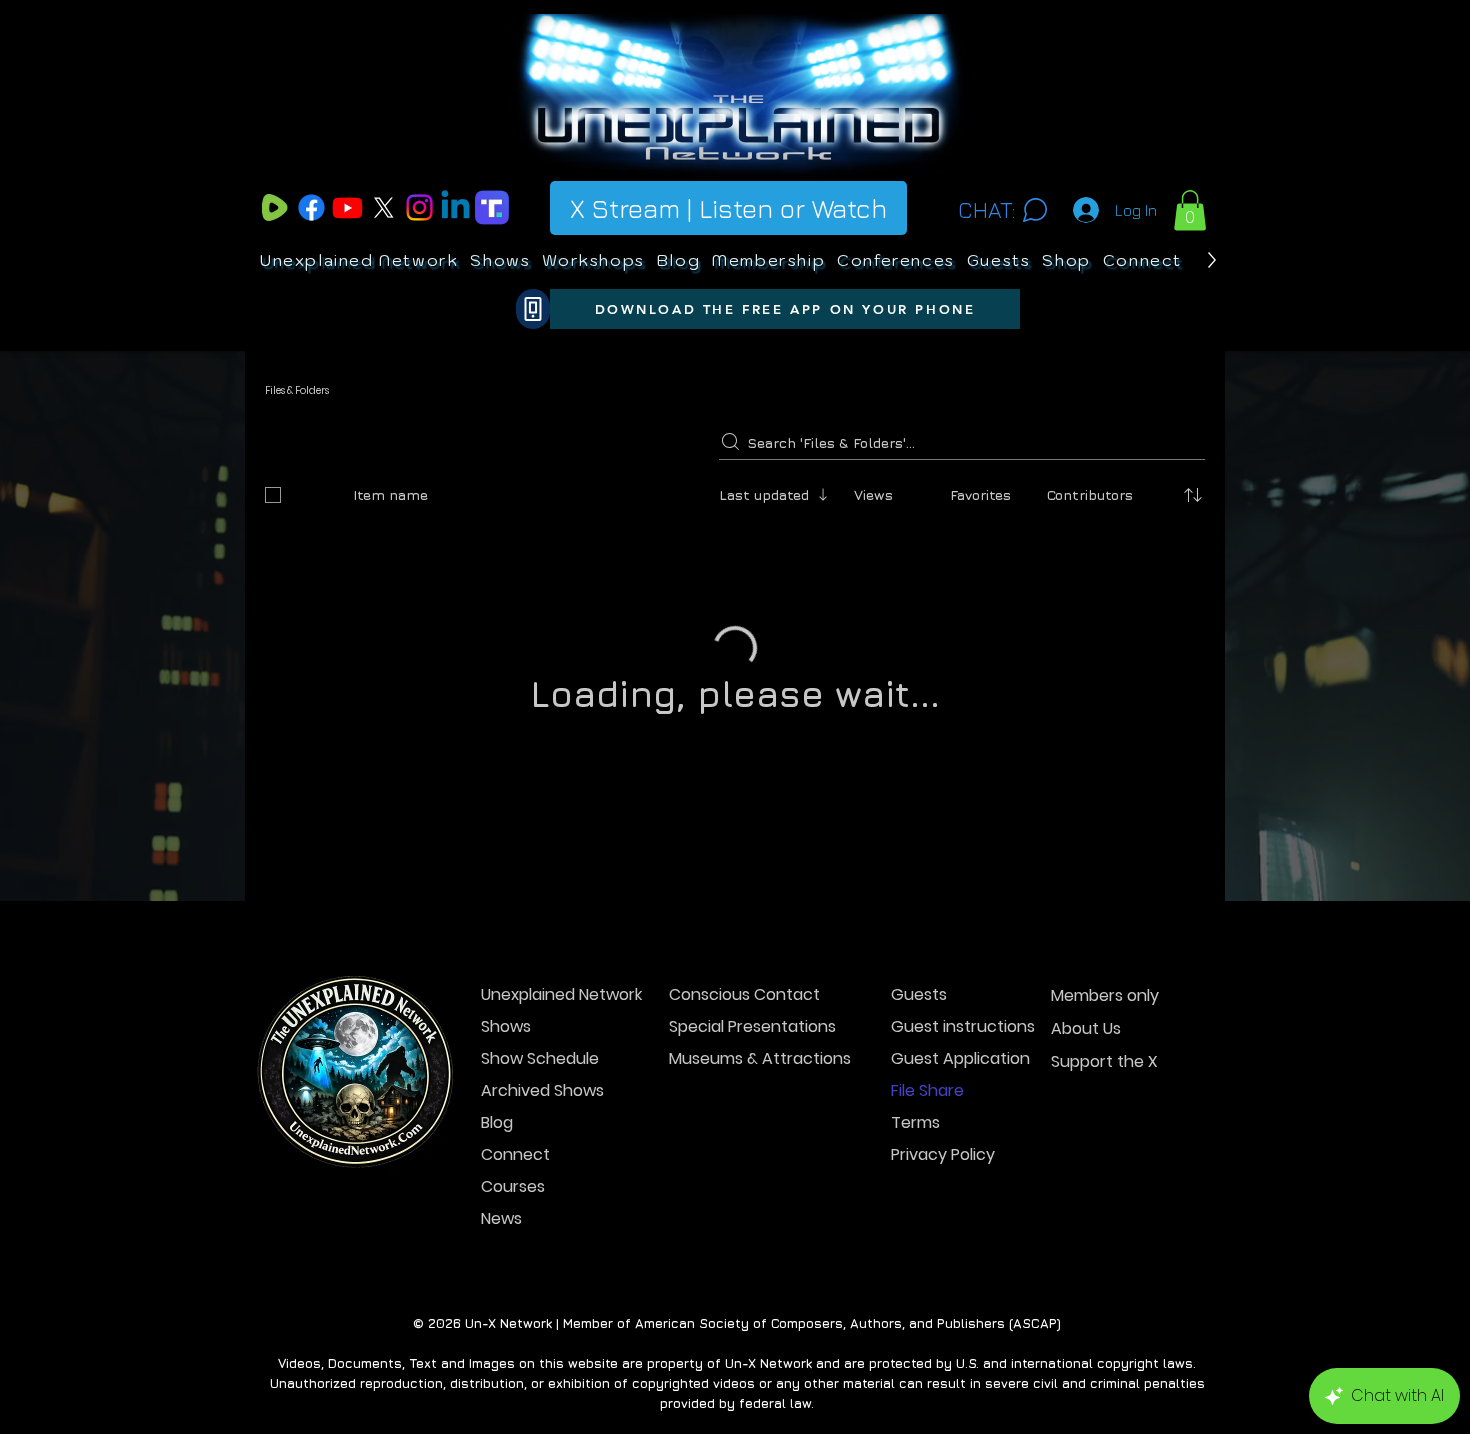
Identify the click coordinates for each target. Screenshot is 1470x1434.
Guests (919, 1105)
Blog (497, 1233)
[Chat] (1034, 210)
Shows (506, 1137)
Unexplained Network (551, 1105)
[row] (735, 491)
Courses (513, 1297)
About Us (1086, 1139)
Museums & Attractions (739, 1169)
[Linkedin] (455, 207)
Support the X (1104, 1172)
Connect (515, 1265)
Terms (915, 1233)
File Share (927, 1201)
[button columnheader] (1193, 495)
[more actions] (1193, 580)
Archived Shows (542, 1201)
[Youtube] (347, 207)
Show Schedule (540, 1169)
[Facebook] (311, 207)
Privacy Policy (943, 1265)
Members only (1105, 1106)
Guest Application (960, 1169)
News (501, 1329)
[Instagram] (419, 207)
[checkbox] (273, 495)
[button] (1190, 210)
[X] (383, 207)
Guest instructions (961, 1137)
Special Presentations (739, 1137)
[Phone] (533, 309)
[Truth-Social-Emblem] (491, 207)
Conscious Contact (739, 1105)
